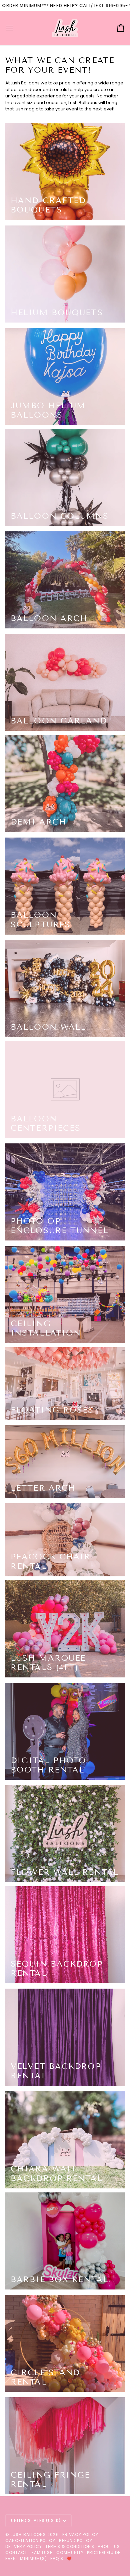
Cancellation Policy (30, 2540)
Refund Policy (76, 2540)
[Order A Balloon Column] (65, 477)
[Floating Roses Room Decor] (65, 1384)
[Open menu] (15, 28)
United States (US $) (36, 2520)
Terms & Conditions (70, 2546)
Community (70, 2552)
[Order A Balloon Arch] (65, 580)
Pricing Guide (104, 2552)
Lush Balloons (28, 2534)
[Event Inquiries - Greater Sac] (65, 886)
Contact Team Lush (29, 2552)
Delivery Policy (24, 2546)
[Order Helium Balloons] (65, 274)
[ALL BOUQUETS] (65, 171)
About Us (109, 2546)
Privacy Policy (80, 2534)
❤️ (69, 2558)
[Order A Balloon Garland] (65, 682)
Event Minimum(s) (26, 2558)
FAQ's (57, 2558)
